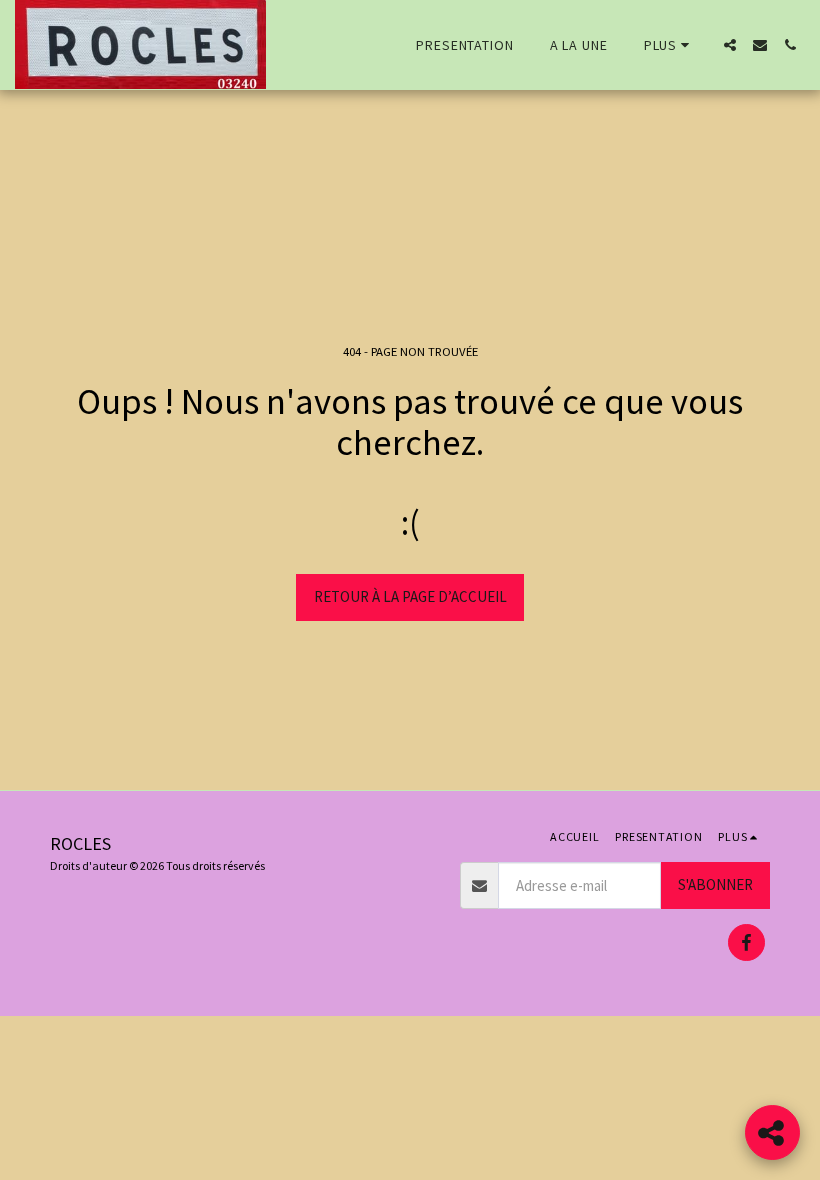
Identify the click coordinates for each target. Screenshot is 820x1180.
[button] (730, 45)
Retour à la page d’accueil (410, 596)
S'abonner (715, 884)
